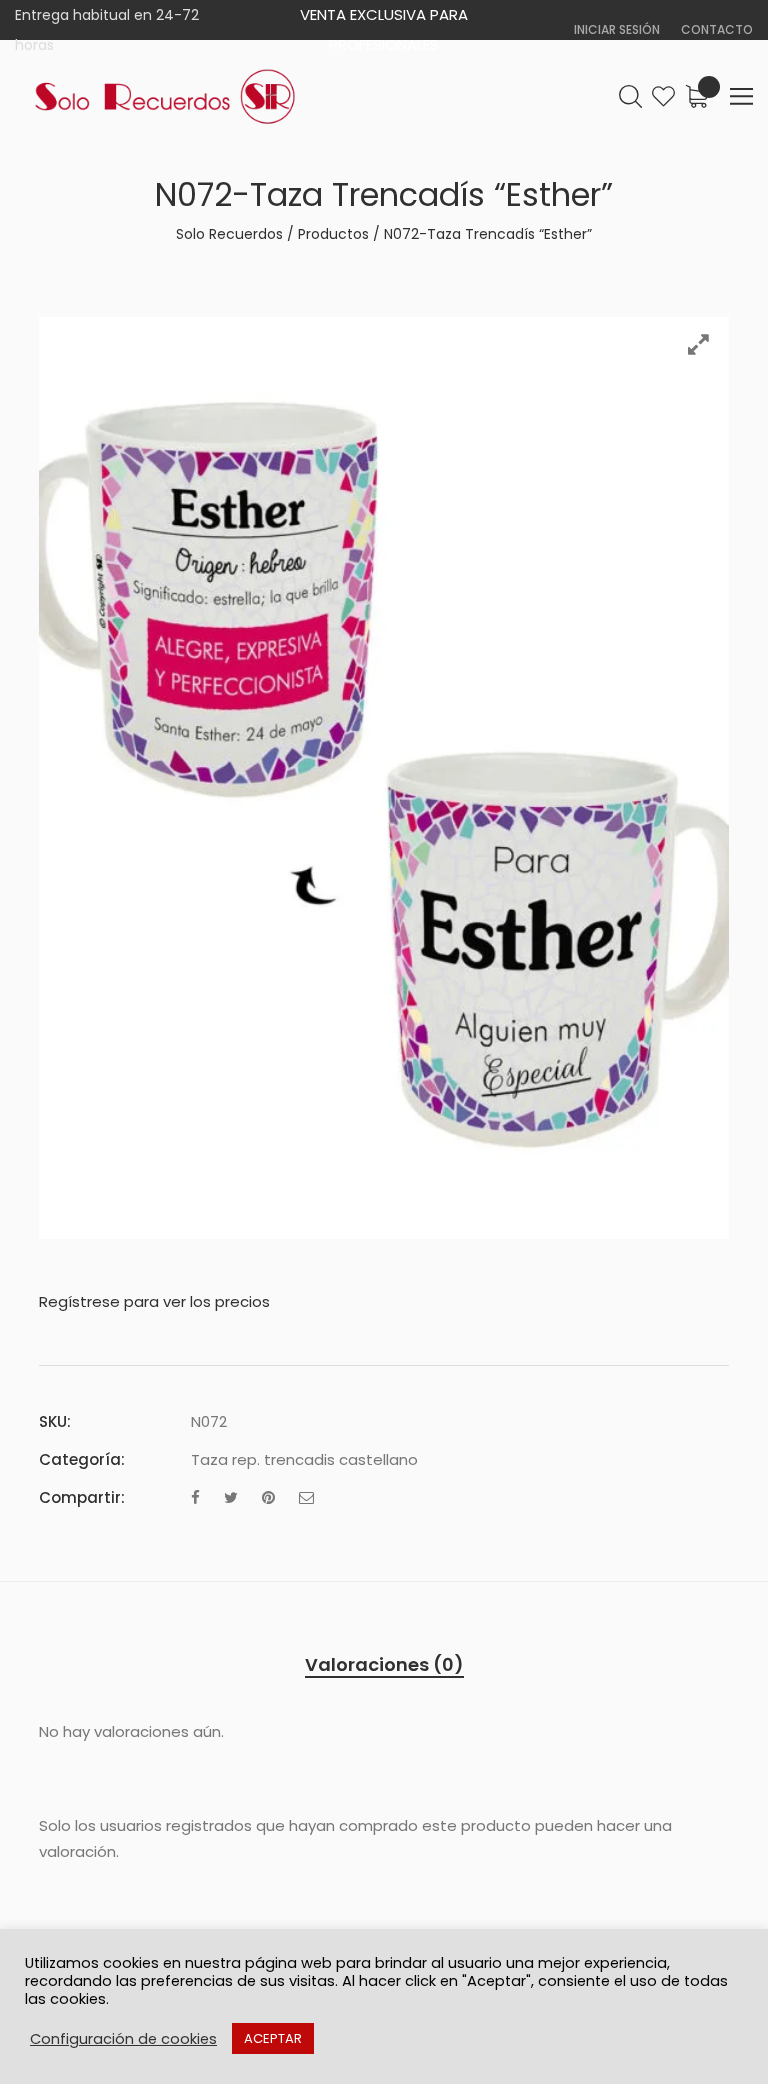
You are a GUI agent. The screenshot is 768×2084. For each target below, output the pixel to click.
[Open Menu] (741, 97)
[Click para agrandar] (698, 344)
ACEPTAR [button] (273, 2038)
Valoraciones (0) (384, 1664)
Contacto (717, 29)
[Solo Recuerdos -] (165, 97)
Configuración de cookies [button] (123, 2039)
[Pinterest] (268, 1497)
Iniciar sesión (617, 29)
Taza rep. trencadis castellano (304, 1459)
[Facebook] (195, 1497)
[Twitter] (231, 1497)
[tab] (384, 1665)
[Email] (306, 1497)
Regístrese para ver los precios (154, 1301)
